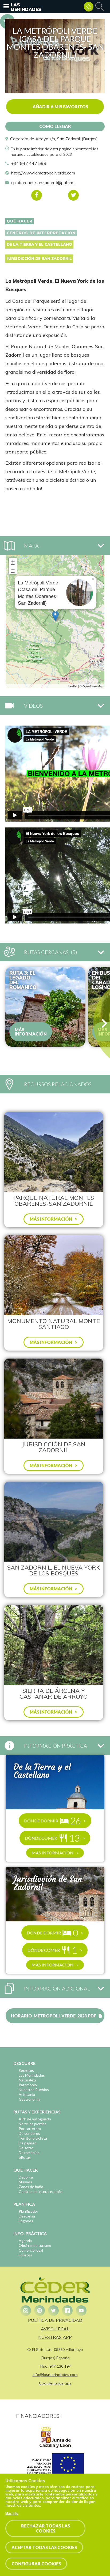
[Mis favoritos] (89, 7)
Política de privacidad (55, 2320)
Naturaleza (28, 2080)
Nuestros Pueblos (34, 2090)
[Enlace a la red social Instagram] (26, 2311)
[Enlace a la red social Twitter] (53, 2311)
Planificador (28, 2211)
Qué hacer (19, 221)
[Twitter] (73, 195)
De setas (26, 2148)
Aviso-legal (55, 2329)
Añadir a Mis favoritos (60, 107)
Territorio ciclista (33, 2138)
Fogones (26, 2221)
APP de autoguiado (35, 2119)
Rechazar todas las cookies (46, 2528)
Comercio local (31, 2250)
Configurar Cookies (36, 2564)
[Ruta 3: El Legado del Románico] (45, 1007)
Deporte (26, 2177)
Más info (12, 2514)
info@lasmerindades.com (55, 2375)
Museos (25, 2182)
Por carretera (30, 2129)
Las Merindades (26, 7)
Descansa (27, 2216)
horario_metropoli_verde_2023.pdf (54, 2016)
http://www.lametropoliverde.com (43, 173)
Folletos (25, 2255)
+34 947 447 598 (29, 163)
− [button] (13, 570)
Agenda (25, 2241)
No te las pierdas (33, 2124)
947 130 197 (60, 2366)
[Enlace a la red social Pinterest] (40, 2311)
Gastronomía (30, 2099)
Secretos (26, 2070)
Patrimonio (28, 2085)
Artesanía (27, 2094)
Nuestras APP (55, 2337)
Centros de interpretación (41, 233)
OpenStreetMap (93, 686)
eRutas (25, 2157)
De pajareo (28, 2143)
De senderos (29, 2133)
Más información (31, 1032)
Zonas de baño (31, 2187)
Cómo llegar (55, 126)
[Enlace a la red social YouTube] (81, 2311)
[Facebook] (37, 195)
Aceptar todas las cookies (44, 2547)
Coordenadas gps (55, 2383)
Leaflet (73, 686)
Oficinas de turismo (35, 2245)
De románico (29, 2153)
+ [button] (13, 562)
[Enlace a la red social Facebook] (67, 2311)
